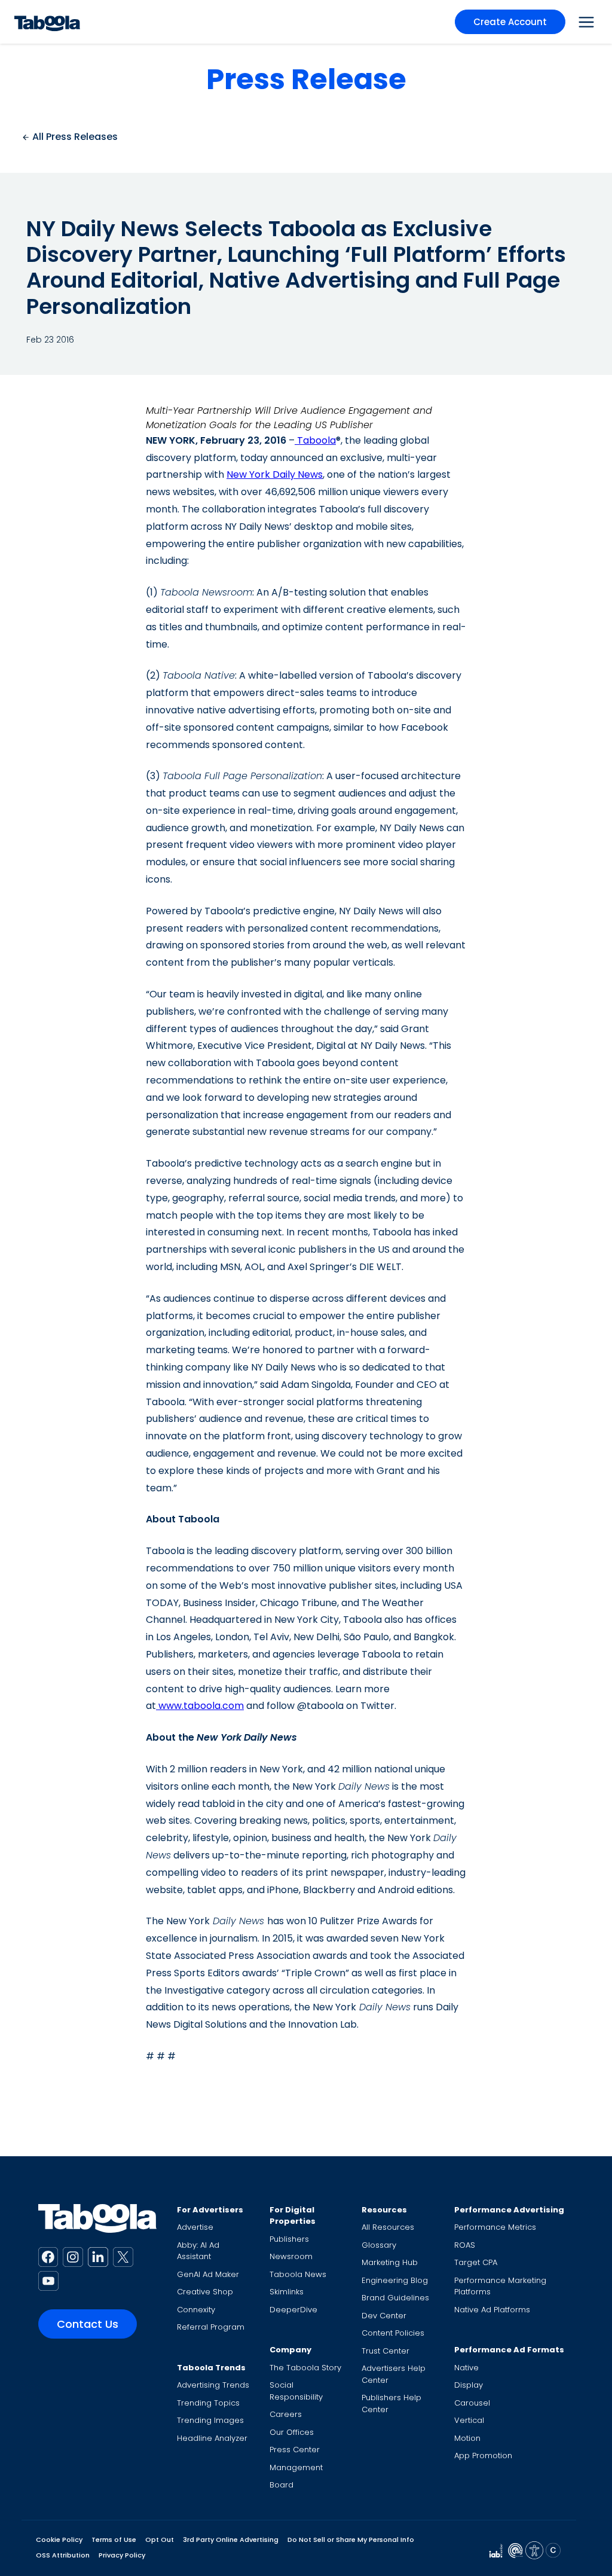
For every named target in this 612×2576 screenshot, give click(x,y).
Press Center (295, 2450)
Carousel (472, 2403)
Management (296, 2467)
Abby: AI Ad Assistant (198, 2251)
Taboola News (298, 2274)
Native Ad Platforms (492, 2310)
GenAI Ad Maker (208, 2274)
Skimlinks (287, 2292)
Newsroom (291, 2256)
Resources (384, 2210)
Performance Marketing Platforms (500, 2286)
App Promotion (483, 2456)
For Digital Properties (293, 2216)
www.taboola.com (200, 1706)
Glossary (379, 2245)
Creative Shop (205, 2292)
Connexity (196, 2310)
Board (281, 2485)
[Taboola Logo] (47, 22)
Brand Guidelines (395, 2298)
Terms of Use (114, 2540)
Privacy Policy (122, 2555)
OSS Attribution (63, 2555)
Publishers (289, 2239)
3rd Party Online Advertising (231, 2540)
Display (469, 2385)
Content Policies (393, 2333)
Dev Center (384, 2316)
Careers (286, 2414)
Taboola (315, 440)
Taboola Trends (211, 2368)
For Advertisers (210, 2210)
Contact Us (88, 2324)
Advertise (195, 2227)
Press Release (306, 79)
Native (466, 2368)
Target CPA (476, 2262)
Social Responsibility (296, 2391)
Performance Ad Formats (509, 2350)
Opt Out (160, 2540)
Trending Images (210, 2420)
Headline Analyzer (212, 2438)
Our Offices (292, 2432)
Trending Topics (208, 2403)
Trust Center (385, 2351)
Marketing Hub (390, 2262)
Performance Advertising (509, 2210)
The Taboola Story (305, 2368)
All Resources (388, 2227)
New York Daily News (275, 474)
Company (290, 2350)
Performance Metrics (495, 2227)
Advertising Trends (213, 2385)
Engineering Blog (395, 2280)
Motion (467, 2438)
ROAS (465, 2245)
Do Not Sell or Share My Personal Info (351, 2540)
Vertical (469, 2420)
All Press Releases (74, 137)
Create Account (510, 22)
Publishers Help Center (391, 2403)
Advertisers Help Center (394, 2374)
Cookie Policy (59, 2540)
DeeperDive (293, 2310)
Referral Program (211, 2327)
